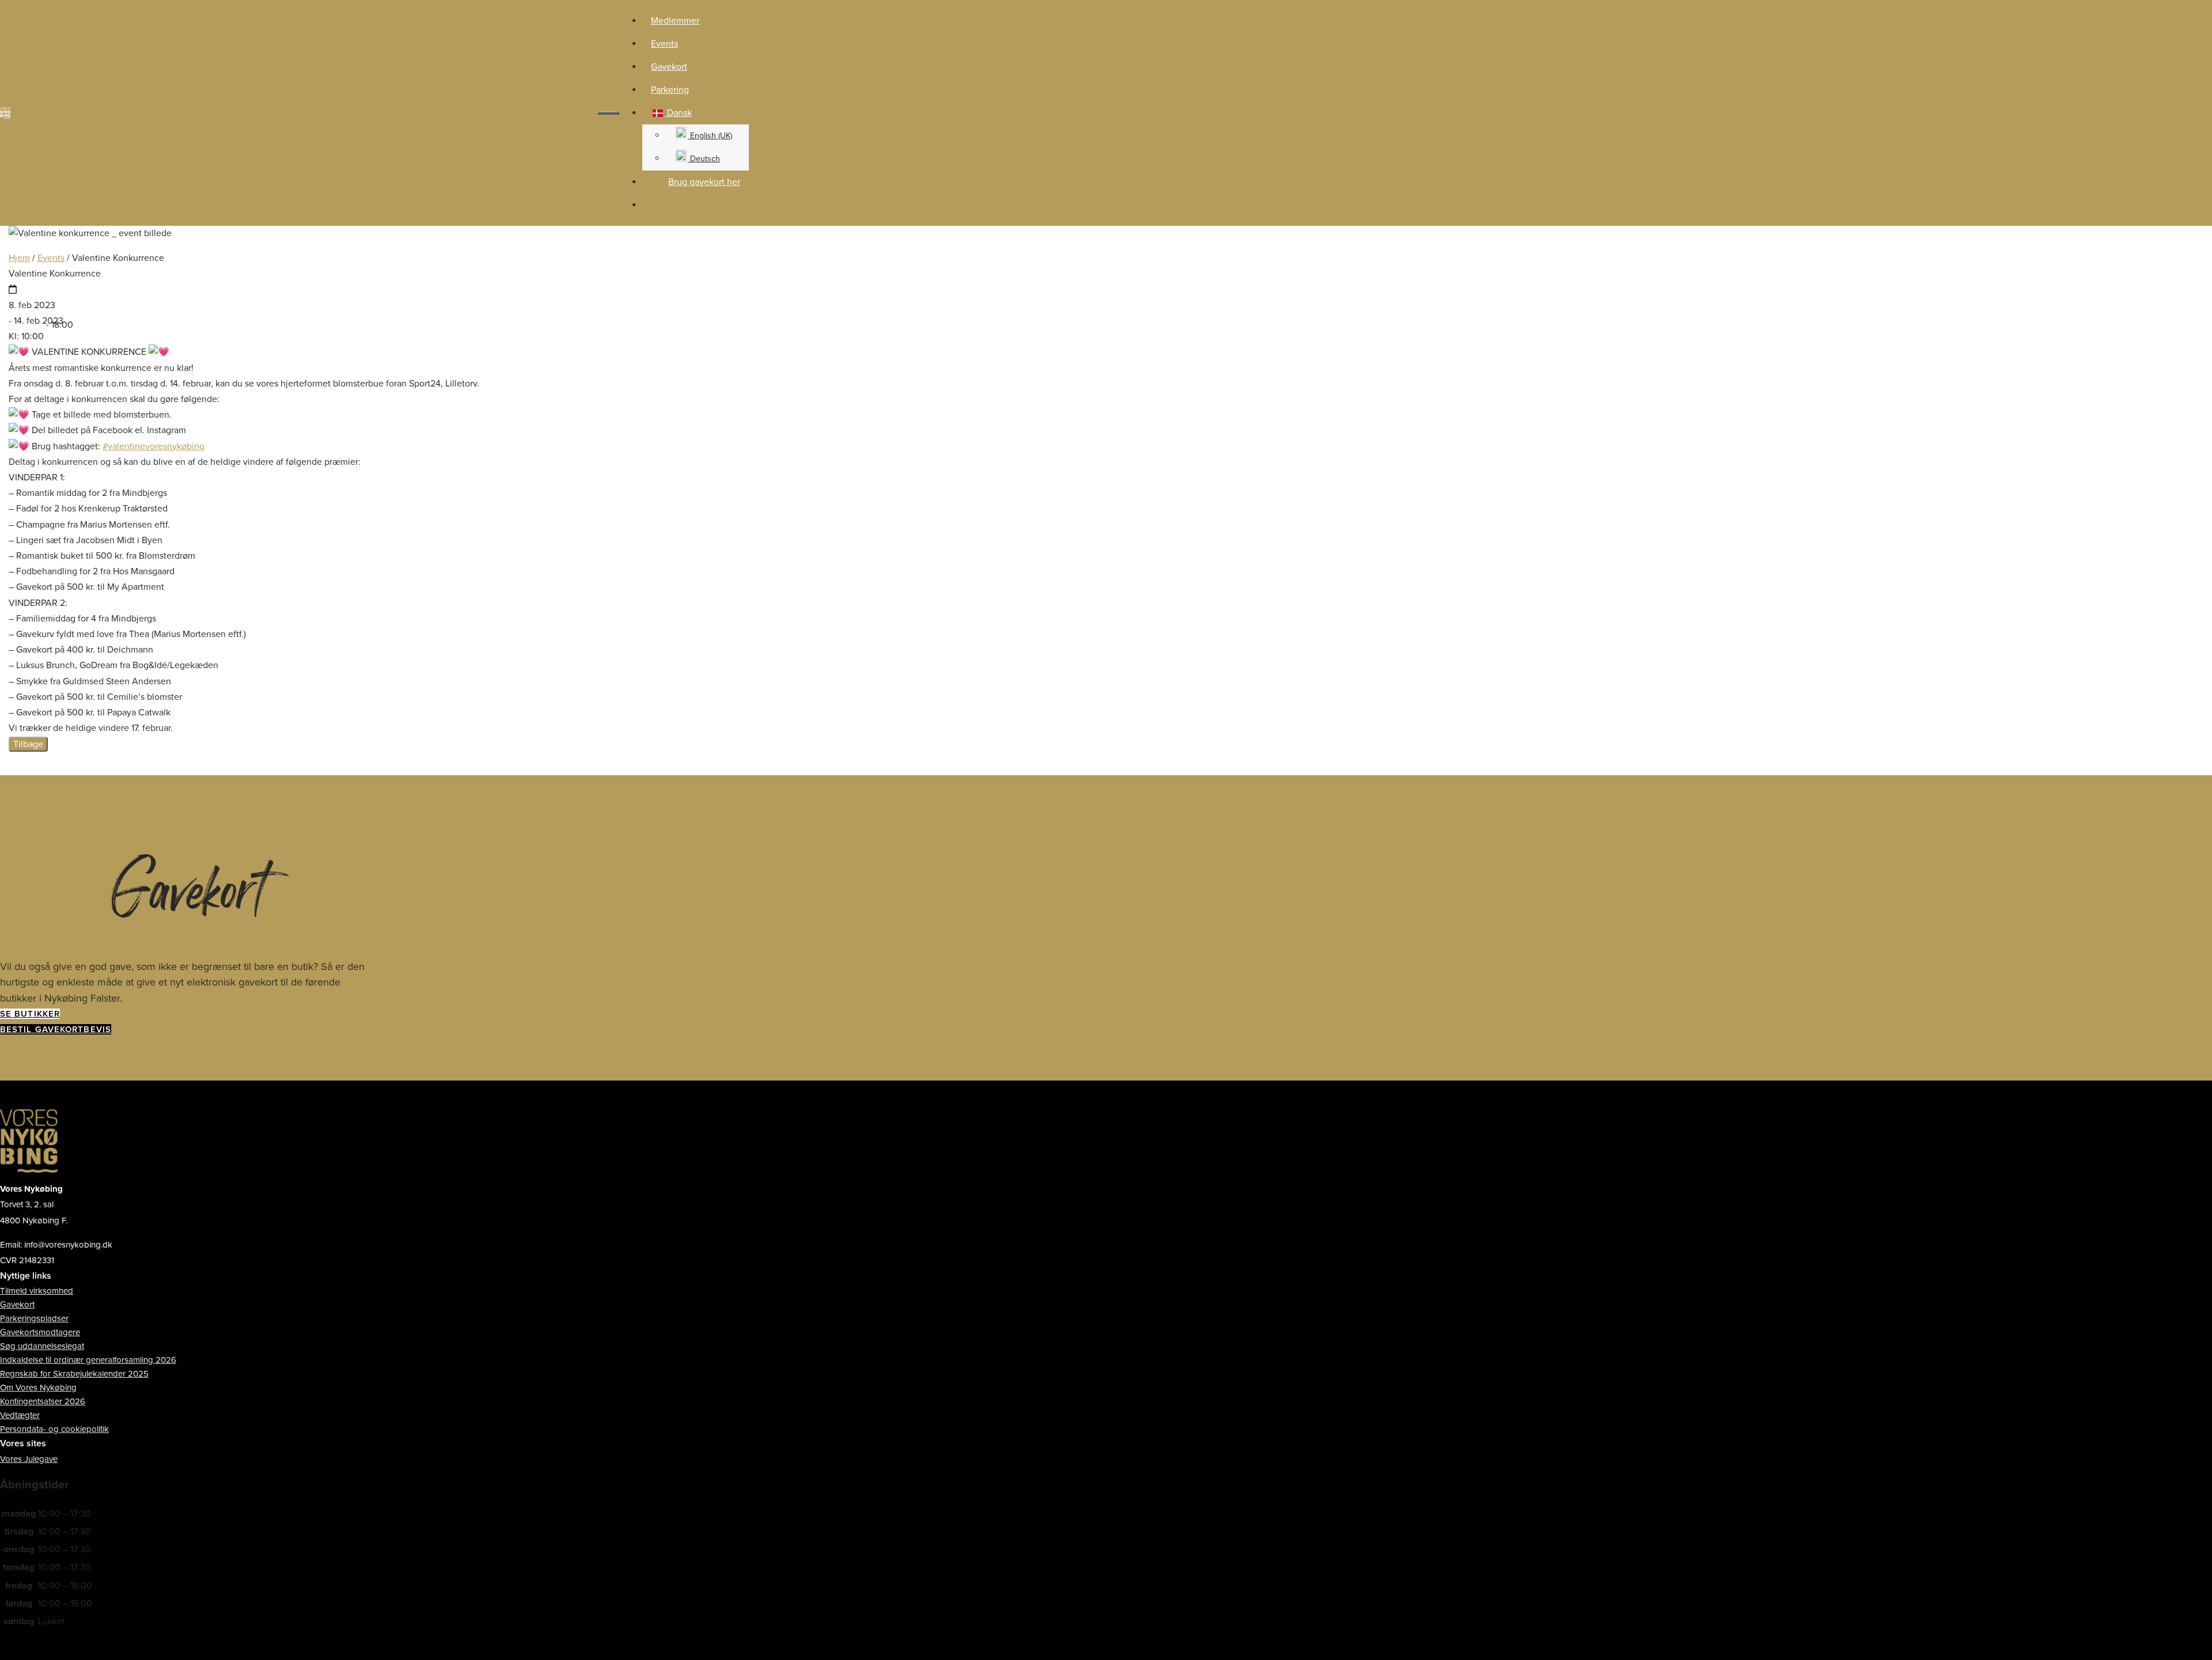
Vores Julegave (29, 1459)
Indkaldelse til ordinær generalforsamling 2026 (88, 1360)
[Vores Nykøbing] (8, 113)
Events (664, 44)
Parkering (670, 90)
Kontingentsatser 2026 (43, 1401)
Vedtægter (20, 1415)
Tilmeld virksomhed (37, 1291)
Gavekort (669, 67)
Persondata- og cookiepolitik (54, 1429)
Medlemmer (675, 21)
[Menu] (608, 113)
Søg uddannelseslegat (42, 1346)
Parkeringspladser (34, 1318)
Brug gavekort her (704, 182)
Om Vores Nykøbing (38, 1388)
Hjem (19, 258)
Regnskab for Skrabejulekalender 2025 (74, 1374)
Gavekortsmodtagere (40, 1332)
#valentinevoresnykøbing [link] (154, 446)
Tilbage (28, 744)
